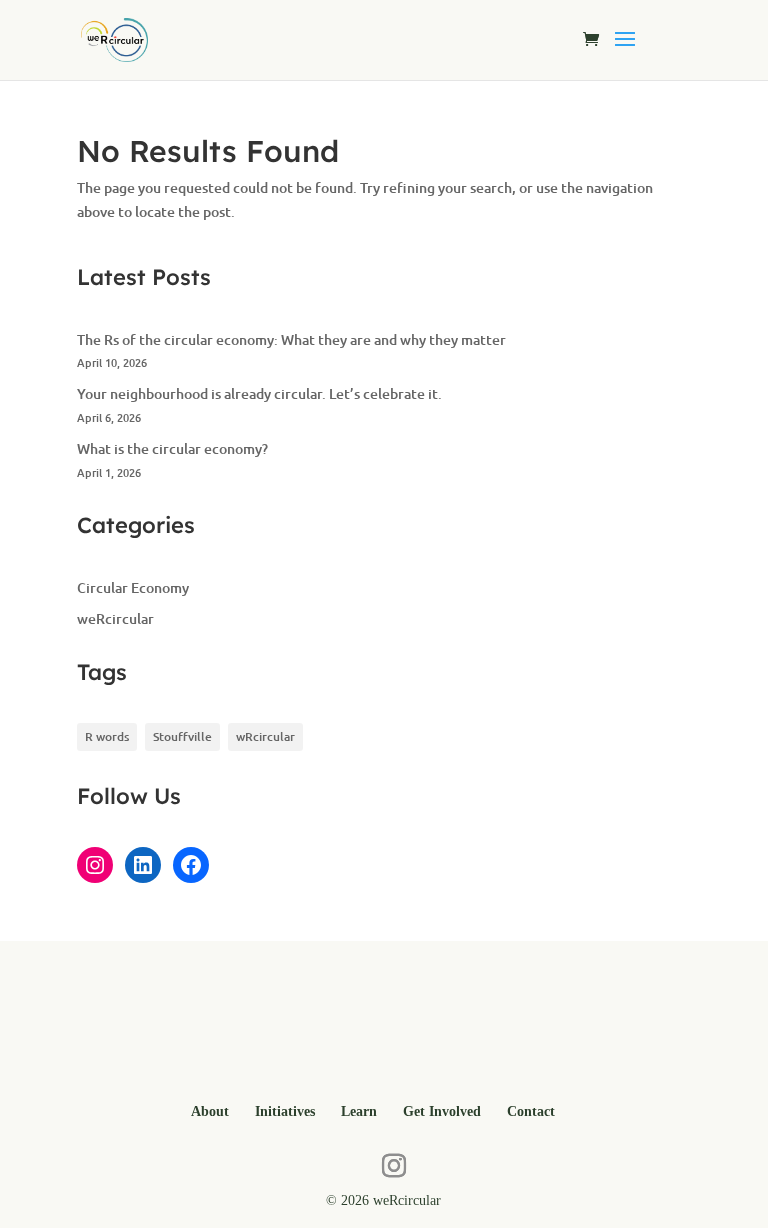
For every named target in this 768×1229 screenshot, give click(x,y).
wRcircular (265, 736)
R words (107, 736)
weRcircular (115, 618)
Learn (359, 1111)
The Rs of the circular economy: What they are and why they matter (291, 339)
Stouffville (182, 736)
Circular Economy (133, 587)
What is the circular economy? (172, 448)
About (210, 1111)
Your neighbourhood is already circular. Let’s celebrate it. (259, 393)
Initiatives (285, 1111)
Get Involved (442, 1111)
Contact (531, 1111)
